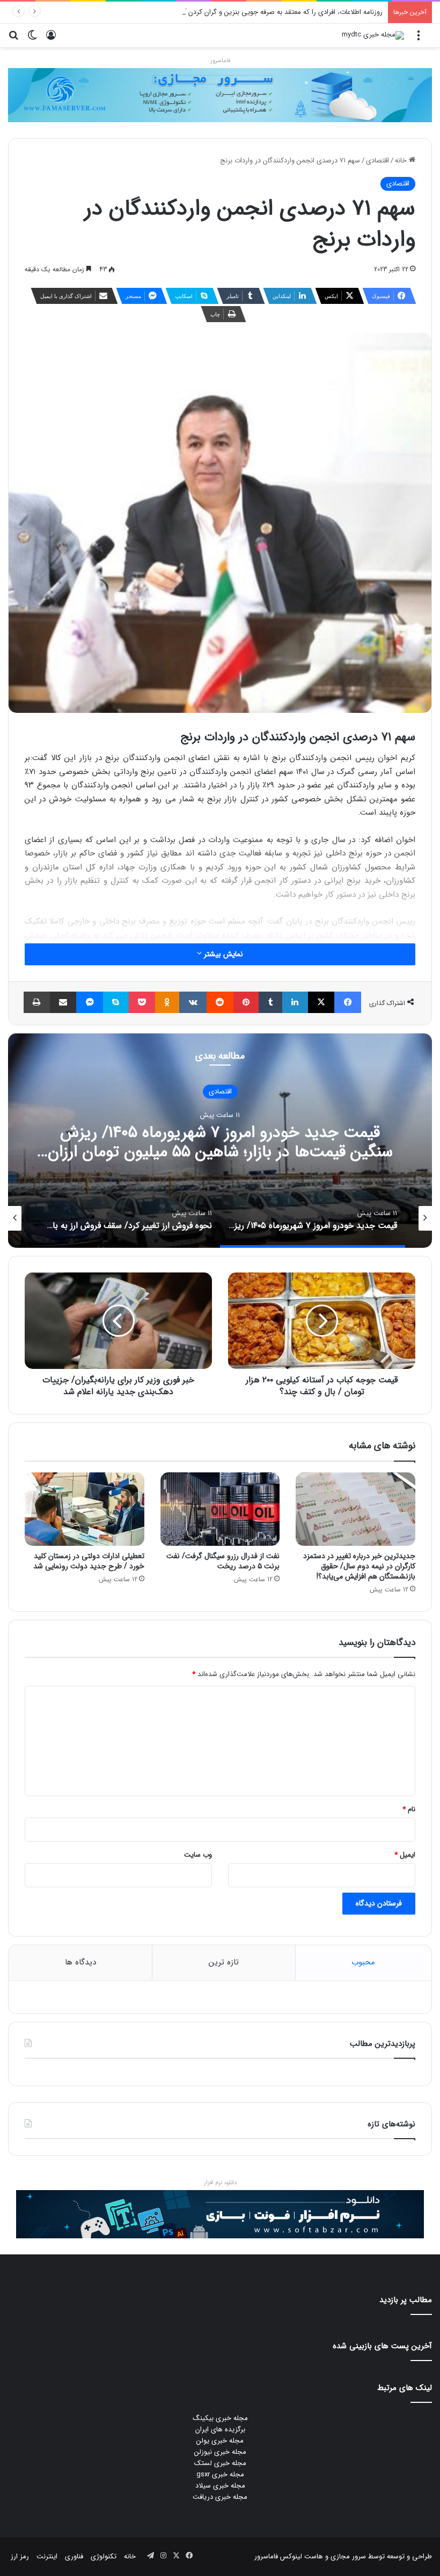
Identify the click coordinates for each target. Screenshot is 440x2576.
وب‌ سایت (198, 1855)
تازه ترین (224, 1962)
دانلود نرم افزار (220, 2183)
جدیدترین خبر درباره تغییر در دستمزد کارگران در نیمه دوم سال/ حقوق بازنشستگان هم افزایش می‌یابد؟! (359, 1566)
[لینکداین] (295, 1002)
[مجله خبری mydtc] (373, 35)
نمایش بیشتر (222, 954)
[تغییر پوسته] (32, 39)
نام (409, 1809)
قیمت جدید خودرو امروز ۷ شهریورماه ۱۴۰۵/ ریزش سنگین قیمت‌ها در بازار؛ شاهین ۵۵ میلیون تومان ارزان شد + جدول (220, 1152)
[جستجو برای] (13, 39)
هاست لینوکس (300, 2556)
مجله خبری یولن (220, 2441)
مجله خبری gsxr (220, 2474)
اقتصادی (377, 161)
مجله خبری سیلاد (220, 2486)
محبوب (363, 1962)
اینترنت (47, 2556)
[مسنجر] (90, 1002)
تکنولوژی (104, 2556)
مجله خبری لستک (220, 2463)
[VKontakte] (193, 1002)
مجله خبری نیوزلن (220, 2452)
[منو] (419, 39)
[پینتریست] (246, 1002)
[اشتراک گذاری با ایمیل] (63, 1002)
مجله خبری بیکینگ (220, 2418)
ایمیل (405, 1855)
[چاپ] (37, 1002)
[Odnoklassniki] (167, 1002)
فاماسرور (220, 61)
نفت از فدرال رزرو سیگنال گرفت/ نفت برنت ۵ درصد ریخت (223, 1561)
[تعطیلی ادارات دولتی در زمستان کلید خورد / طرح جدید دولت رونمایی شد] (85, 1509)
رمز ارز (20, 2556)
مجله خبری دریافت (220, 2497)
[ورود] (51, 39)
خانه (402, 161)
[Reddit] (220, 1002)
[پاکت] (142, 1002)
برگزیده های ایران (220, 2429)
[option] (220, 1141)
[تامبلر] (270, 1002)
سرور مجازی (348, 2556)
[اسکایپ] (116, 1002)
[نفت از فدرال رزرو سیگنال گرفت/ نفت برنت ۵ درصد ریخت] (220, 1509)
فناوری (74, 2556)
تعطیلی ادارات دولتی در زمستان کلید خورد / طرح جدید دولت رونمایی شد (89, 1561)
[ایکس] (321, 1002)
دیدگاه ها (80, 1962)
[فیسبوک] (348, 1002)
